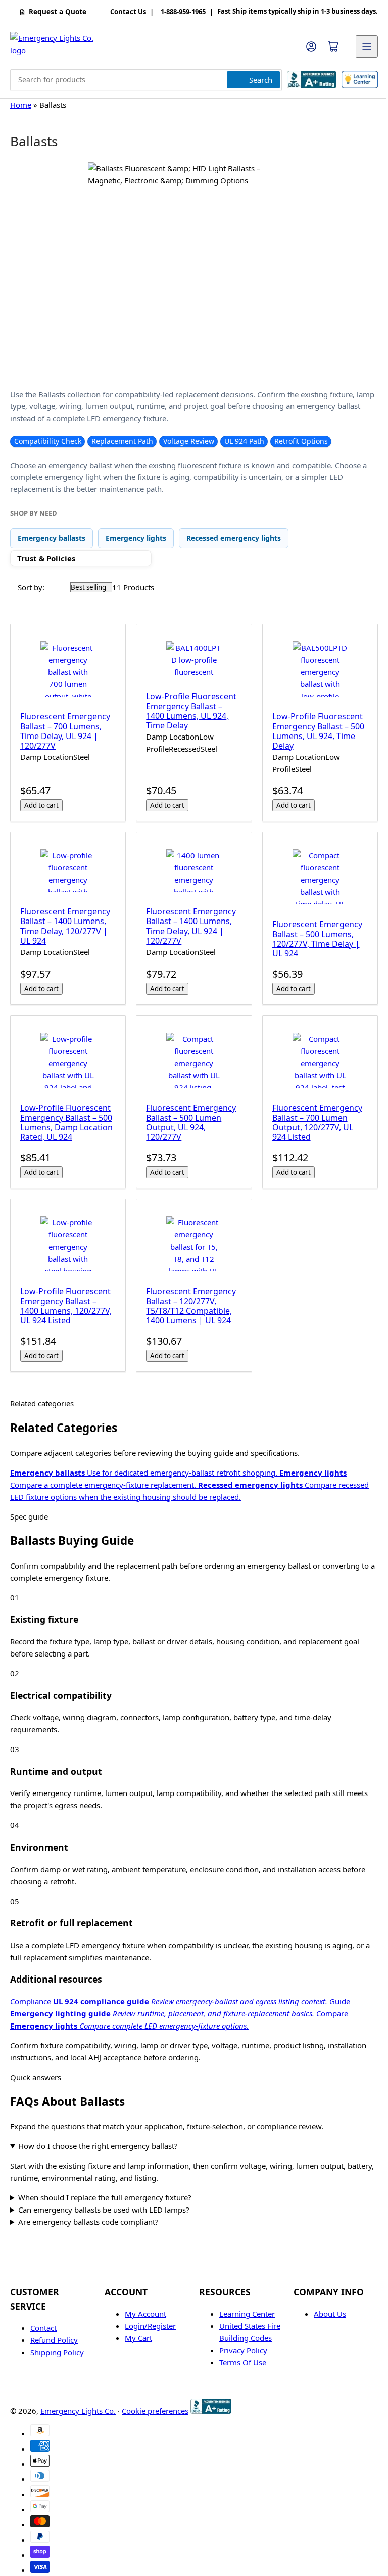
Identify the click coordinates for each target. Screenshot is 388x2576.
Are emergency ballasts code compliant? (88, 2212)
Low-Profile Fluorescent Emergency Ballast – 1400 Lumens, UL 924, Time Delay (189, 709)
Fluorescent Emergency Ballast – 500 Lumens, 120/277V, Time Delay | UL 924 (312, 934)
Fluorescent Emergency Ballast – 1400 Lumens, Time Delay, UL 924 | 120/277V (188, 922)
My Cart (136, 2328)
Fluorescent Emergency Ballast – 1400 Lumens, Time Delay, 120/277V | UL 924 (65, 922)
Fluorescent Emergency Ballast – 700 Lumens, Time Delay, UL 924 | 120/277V (65, 729)
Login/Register (148, 2316)
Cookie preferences (155, 2401)
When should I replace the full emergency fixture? (105, 2187)
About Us (324, 2304)
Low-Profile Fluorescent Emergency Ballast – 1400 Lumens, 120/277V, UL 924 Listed (66, 1296)
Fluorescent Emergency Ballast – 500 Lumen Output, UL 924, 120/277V (188, 1115)
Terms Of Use (239, 2353)
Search (261, 80)
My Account (143, 2304)
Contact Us (128, 12)
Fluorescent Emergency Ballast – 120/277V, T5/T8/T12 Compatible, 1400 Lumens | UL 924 (188, 1296)
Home (21, 105)
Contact (43, 2318)
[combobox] (146, 80)
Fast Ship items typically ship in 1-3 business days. (298, 12)
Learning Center (244, 2304)
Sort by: (31, 587)
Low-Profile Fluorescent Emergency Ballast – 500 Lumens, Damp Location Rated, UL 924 (66, 1115)
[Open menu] (367, 47)
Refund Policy (54, 2330)
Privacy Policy (240, 2340)
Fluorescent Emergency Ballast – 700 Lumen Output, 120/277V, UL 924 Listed (312, 1115)
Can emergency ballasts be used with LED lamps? (104, 2199)
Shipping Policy (57, 2342)
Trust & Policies (46, 558)
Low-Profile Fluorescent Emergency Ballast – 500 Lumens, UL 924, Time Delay (313, 729)
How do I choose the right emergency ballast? (98, 2136)
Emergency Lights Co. (78, 2401)
